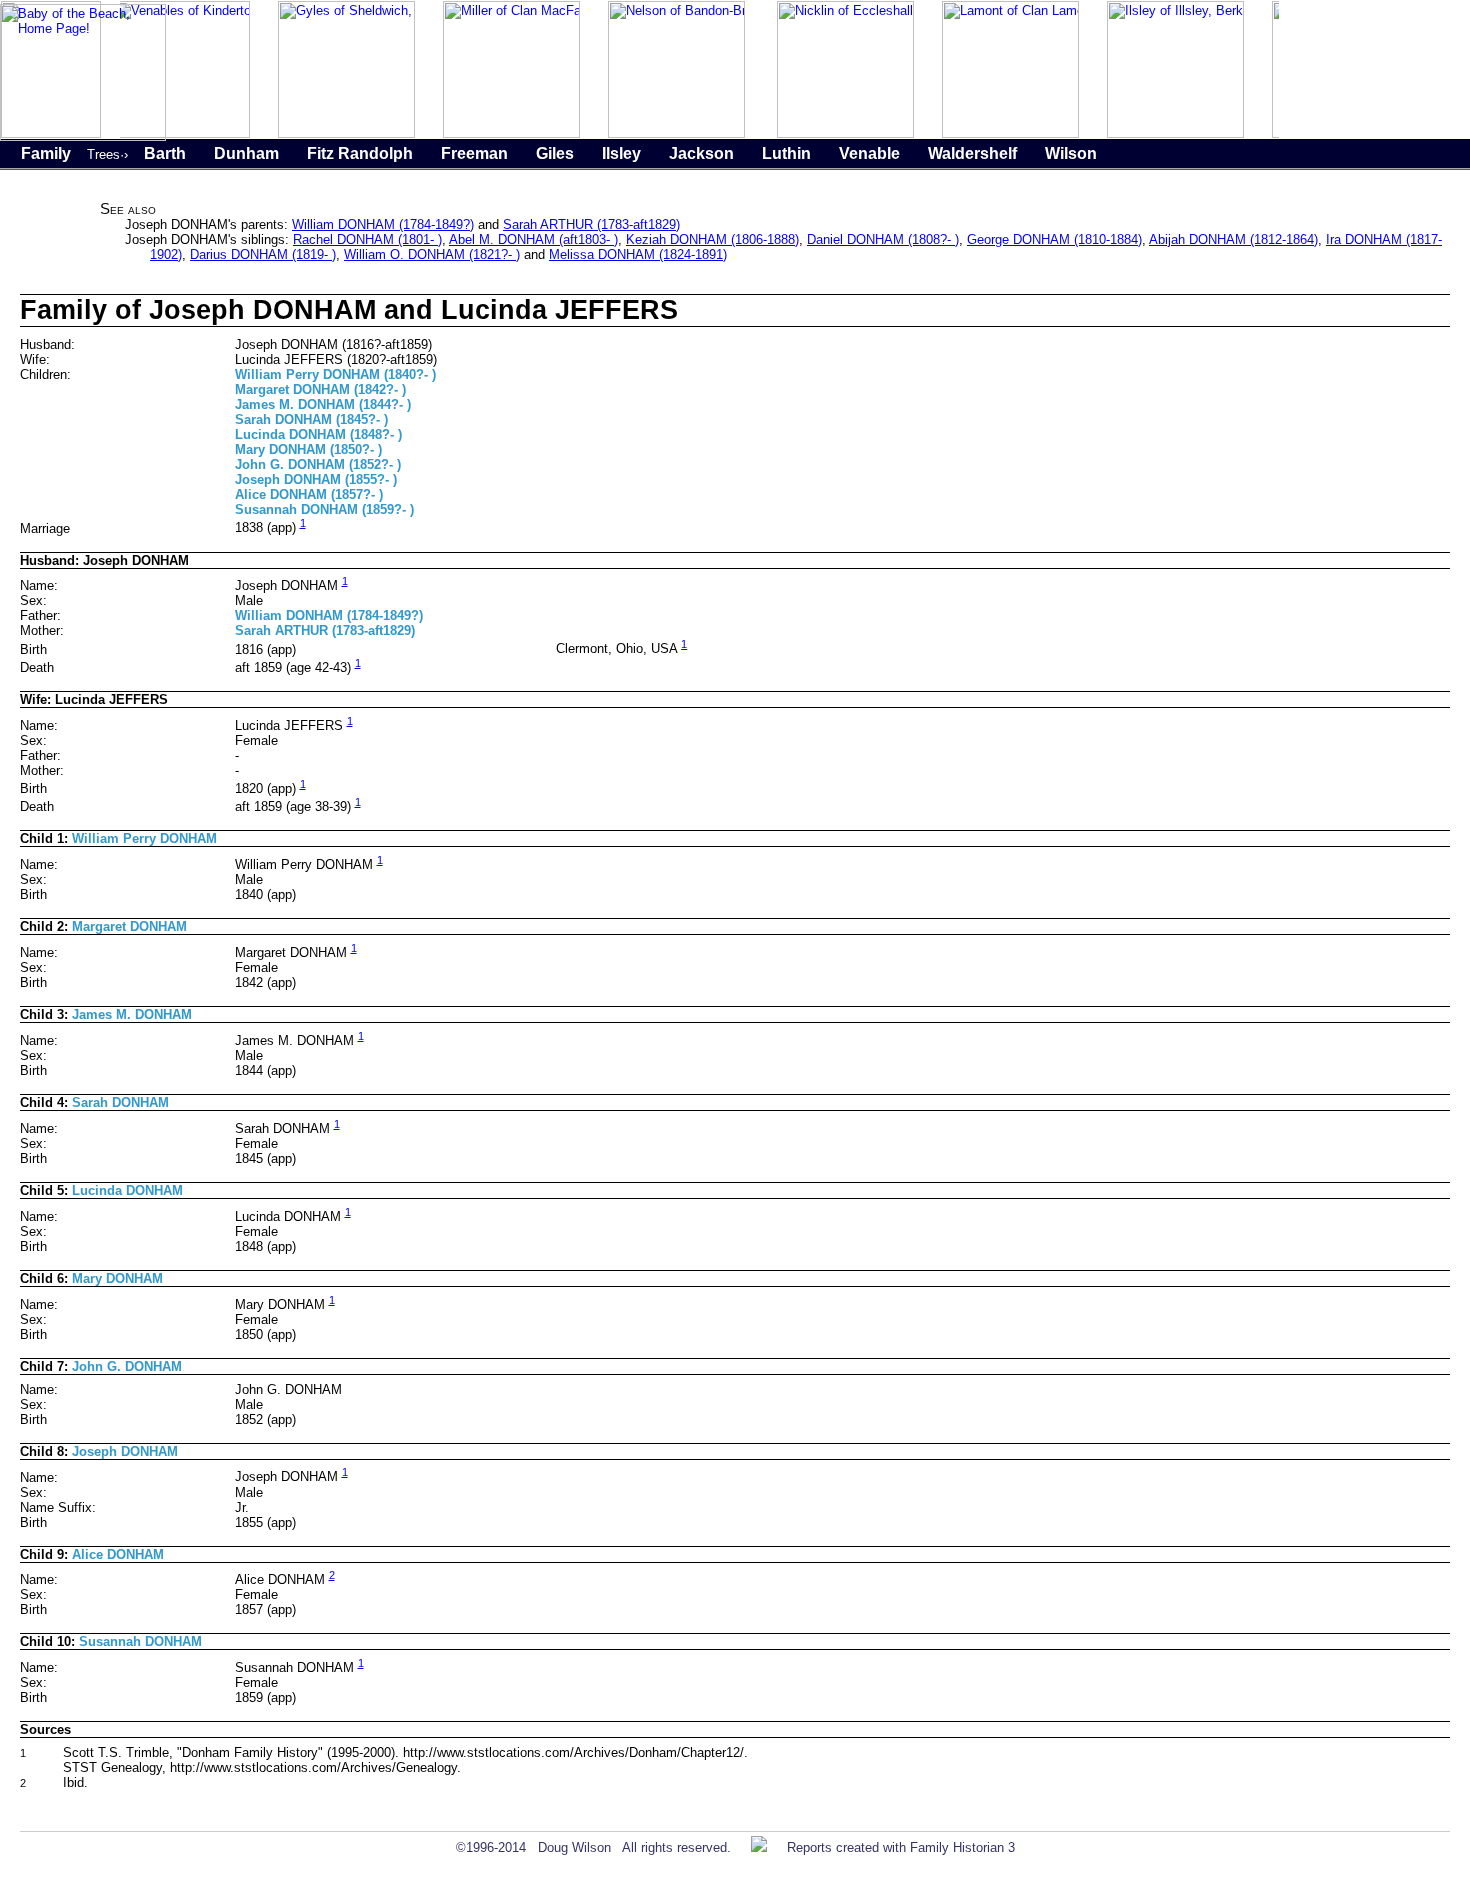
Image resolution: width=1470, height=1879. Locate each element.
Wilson (1071, 153)
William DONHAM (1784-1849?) (383, 224)
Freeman (474, 153)
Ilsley (621, 153)
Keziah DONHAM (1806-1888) (712, 239)
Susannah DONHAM (140, 1641)
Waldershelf (972, 153)
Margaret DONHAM (129, 926)
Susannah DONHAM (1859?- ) (324, 509)
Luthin (786, 153)
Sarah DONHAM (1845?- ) (311, 419)
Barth (165, 153)
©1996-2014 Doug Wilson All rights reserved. (593, 1847)
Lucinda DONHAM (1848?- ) (318, 434)
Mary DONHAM (117, 1278)
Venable (869, 153)
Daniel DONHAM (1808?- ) (883, 239)
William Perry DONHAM (144, 838)
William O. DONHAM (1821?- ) (432, 254)
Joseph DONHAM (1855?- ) (316, 479)
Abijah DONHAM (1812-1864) (1233, 239)
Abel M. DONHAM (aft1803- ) (533, 239)
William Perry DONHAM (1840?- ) (335, 374)
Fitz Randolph (360, 153)
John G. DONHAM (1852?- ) (318, 464)
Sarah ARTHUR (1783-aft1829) (591, 224)
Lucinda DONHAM (127, 1190)
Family (46, 153)
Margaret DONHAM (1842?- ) (320, 389)
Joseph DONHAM (125, 1451)
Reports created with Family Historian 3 (901, 1847)
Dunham (246, 153)
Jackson (701, 153)
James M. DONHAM (132, 1014)
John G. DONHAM (127, 1366)
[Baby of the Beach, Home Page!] (83, 136)
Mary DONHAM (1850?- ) (308, 449)
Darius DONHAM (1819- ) (263, 254)
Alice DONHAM (118, 1554)
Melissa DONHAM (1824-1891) (638, 254)
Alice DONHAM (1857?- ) (309, 494)
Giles (555, 153)
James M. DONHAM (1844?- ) (323, 404)
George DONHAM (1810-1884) (1054, 239)
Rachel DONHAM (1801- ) (367, 239)
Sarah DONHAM (120, 1102)
